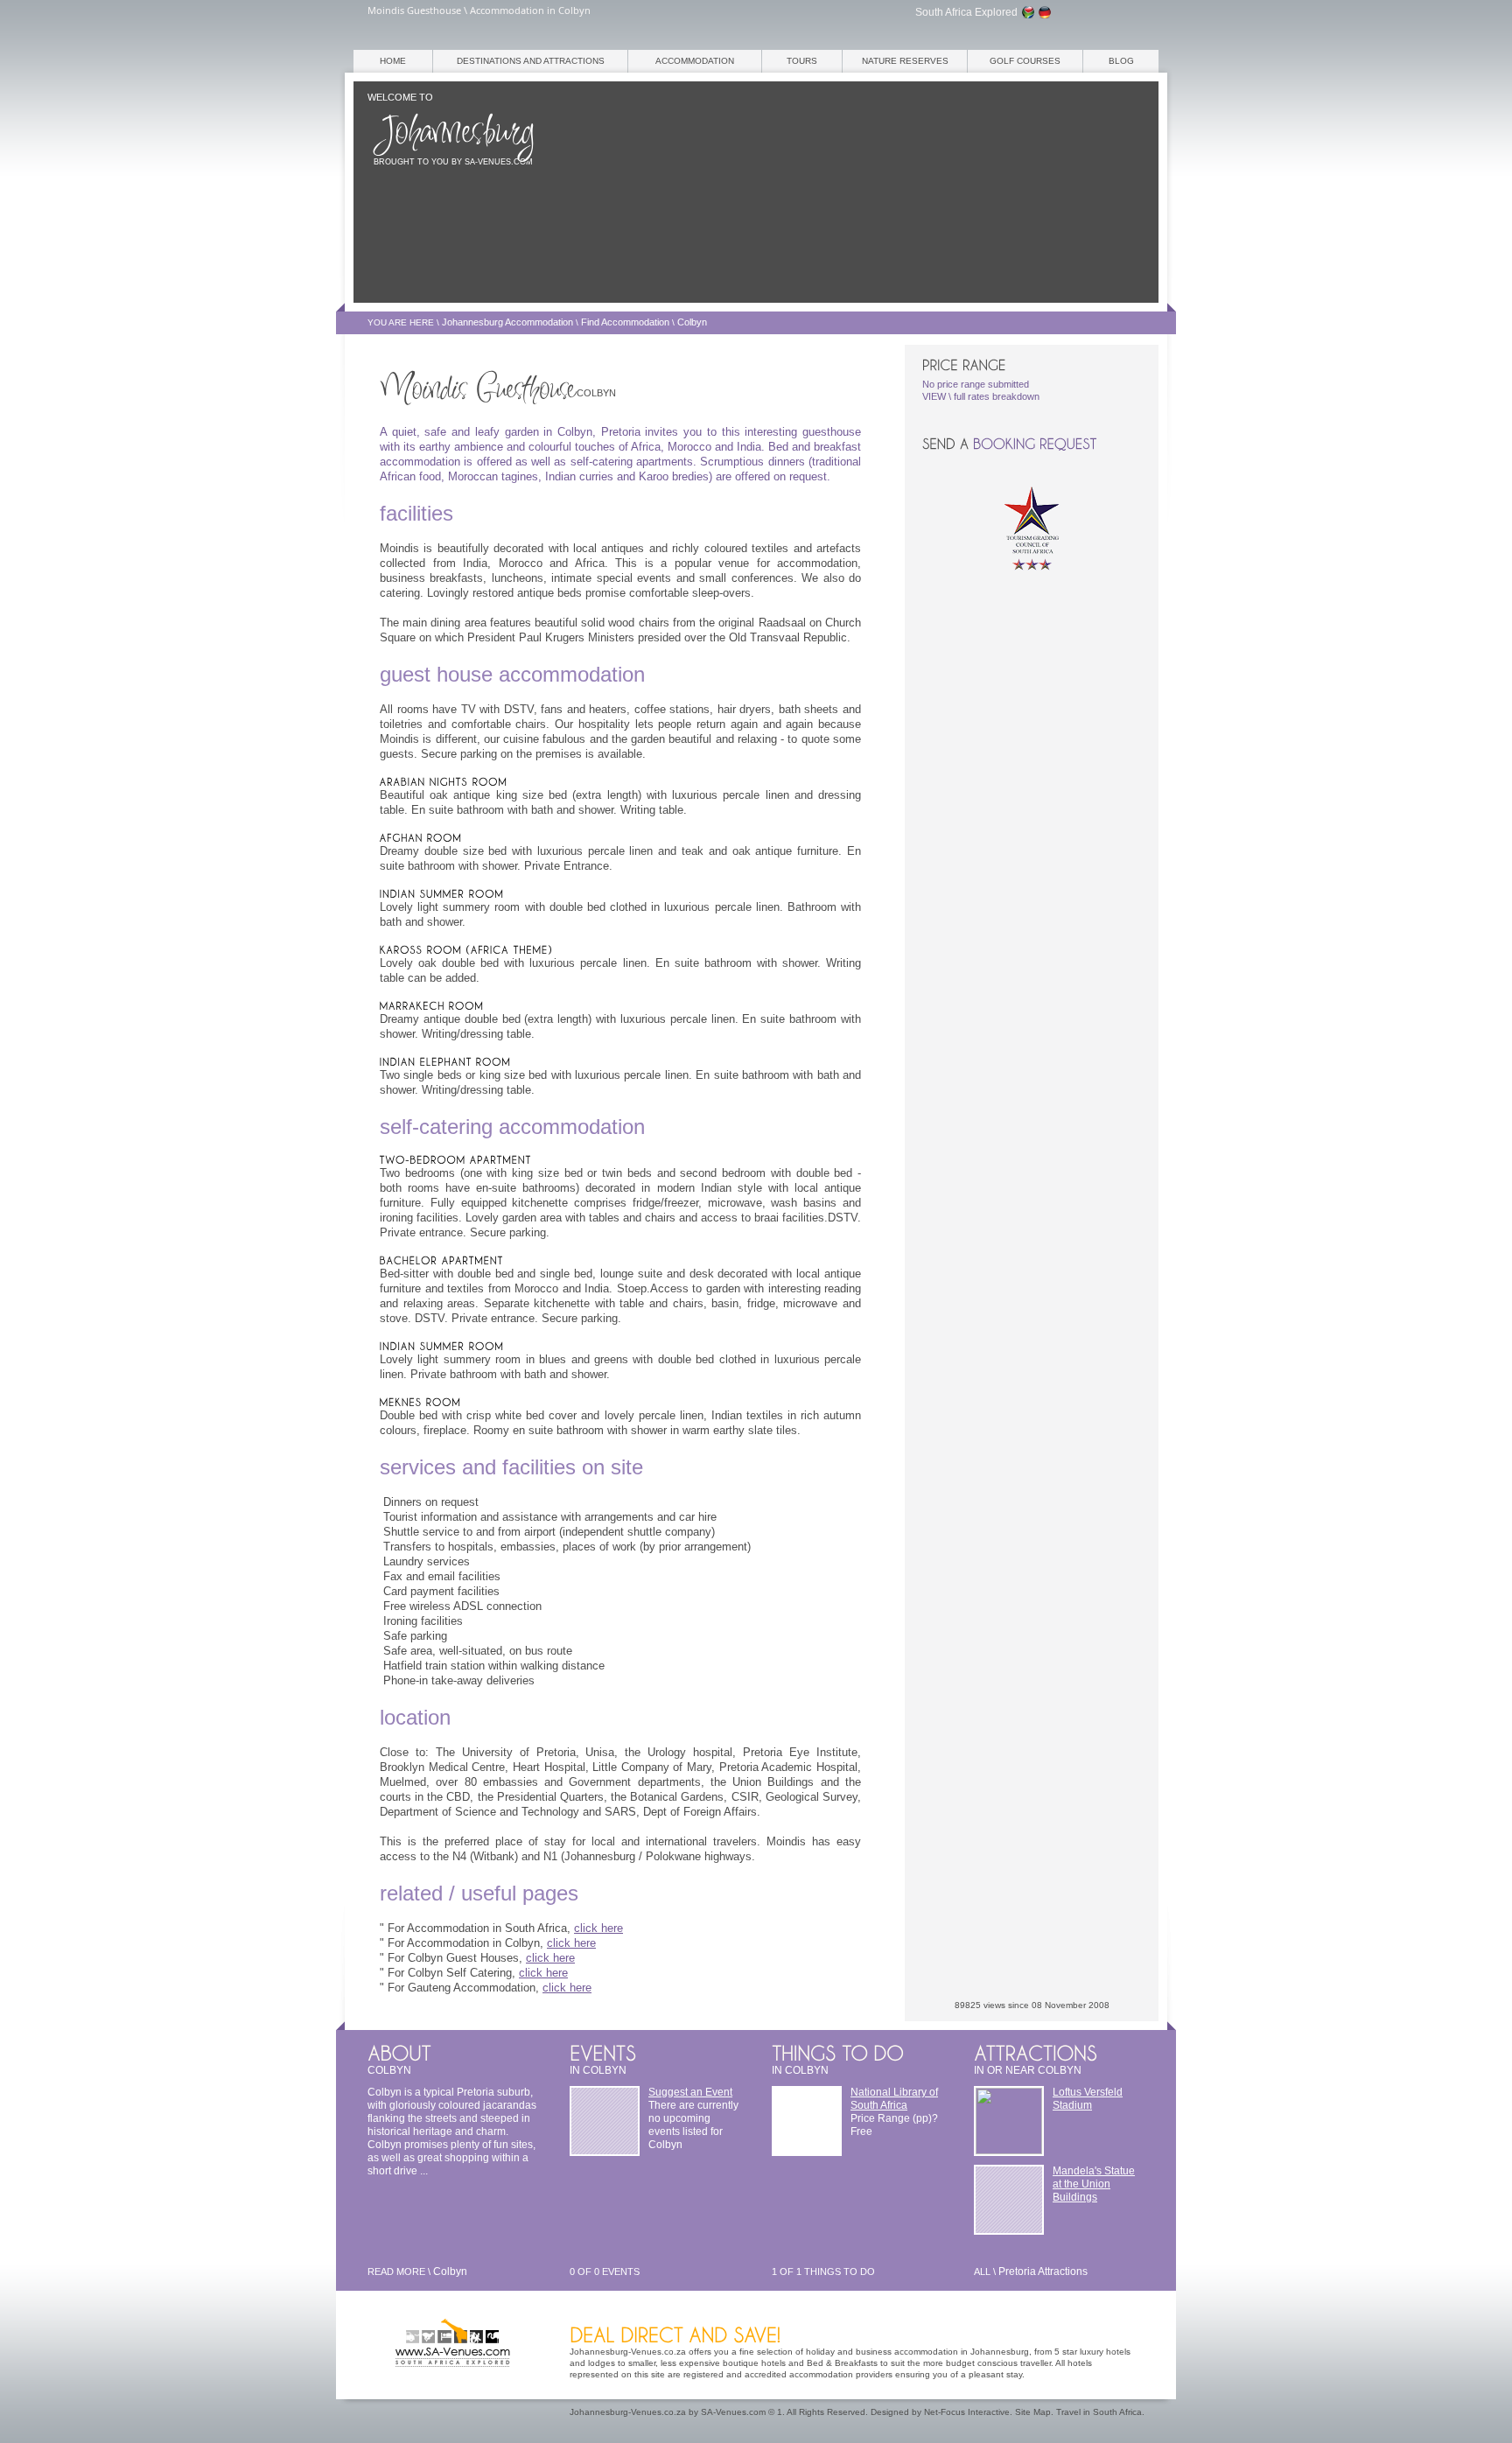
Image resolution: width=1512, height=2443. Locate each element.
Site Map (1033, 2412)
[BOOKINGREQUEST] (1035, 444)
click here (598, 1928)
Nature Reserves (905, 61)
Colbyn (692, 322)
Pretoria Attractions (1043, 2271)
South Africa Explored (966, 12)
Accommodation (695, 61)
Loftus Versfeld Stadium (1088, 2099)
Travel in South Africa (1099, 2412)
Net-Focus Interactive (967, 2412)
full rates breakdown (997, 396)
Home (393, 61)
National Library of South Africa (894, 2099)
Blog (1121, 61)
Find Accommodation (625, 322)
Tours (802, 61)
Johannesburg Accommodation (507, 322)
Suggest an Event (690, 2092)
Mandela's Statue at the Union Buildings (1094, 2184)
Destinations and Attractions (531, 61)
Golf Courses (1025, 61)
